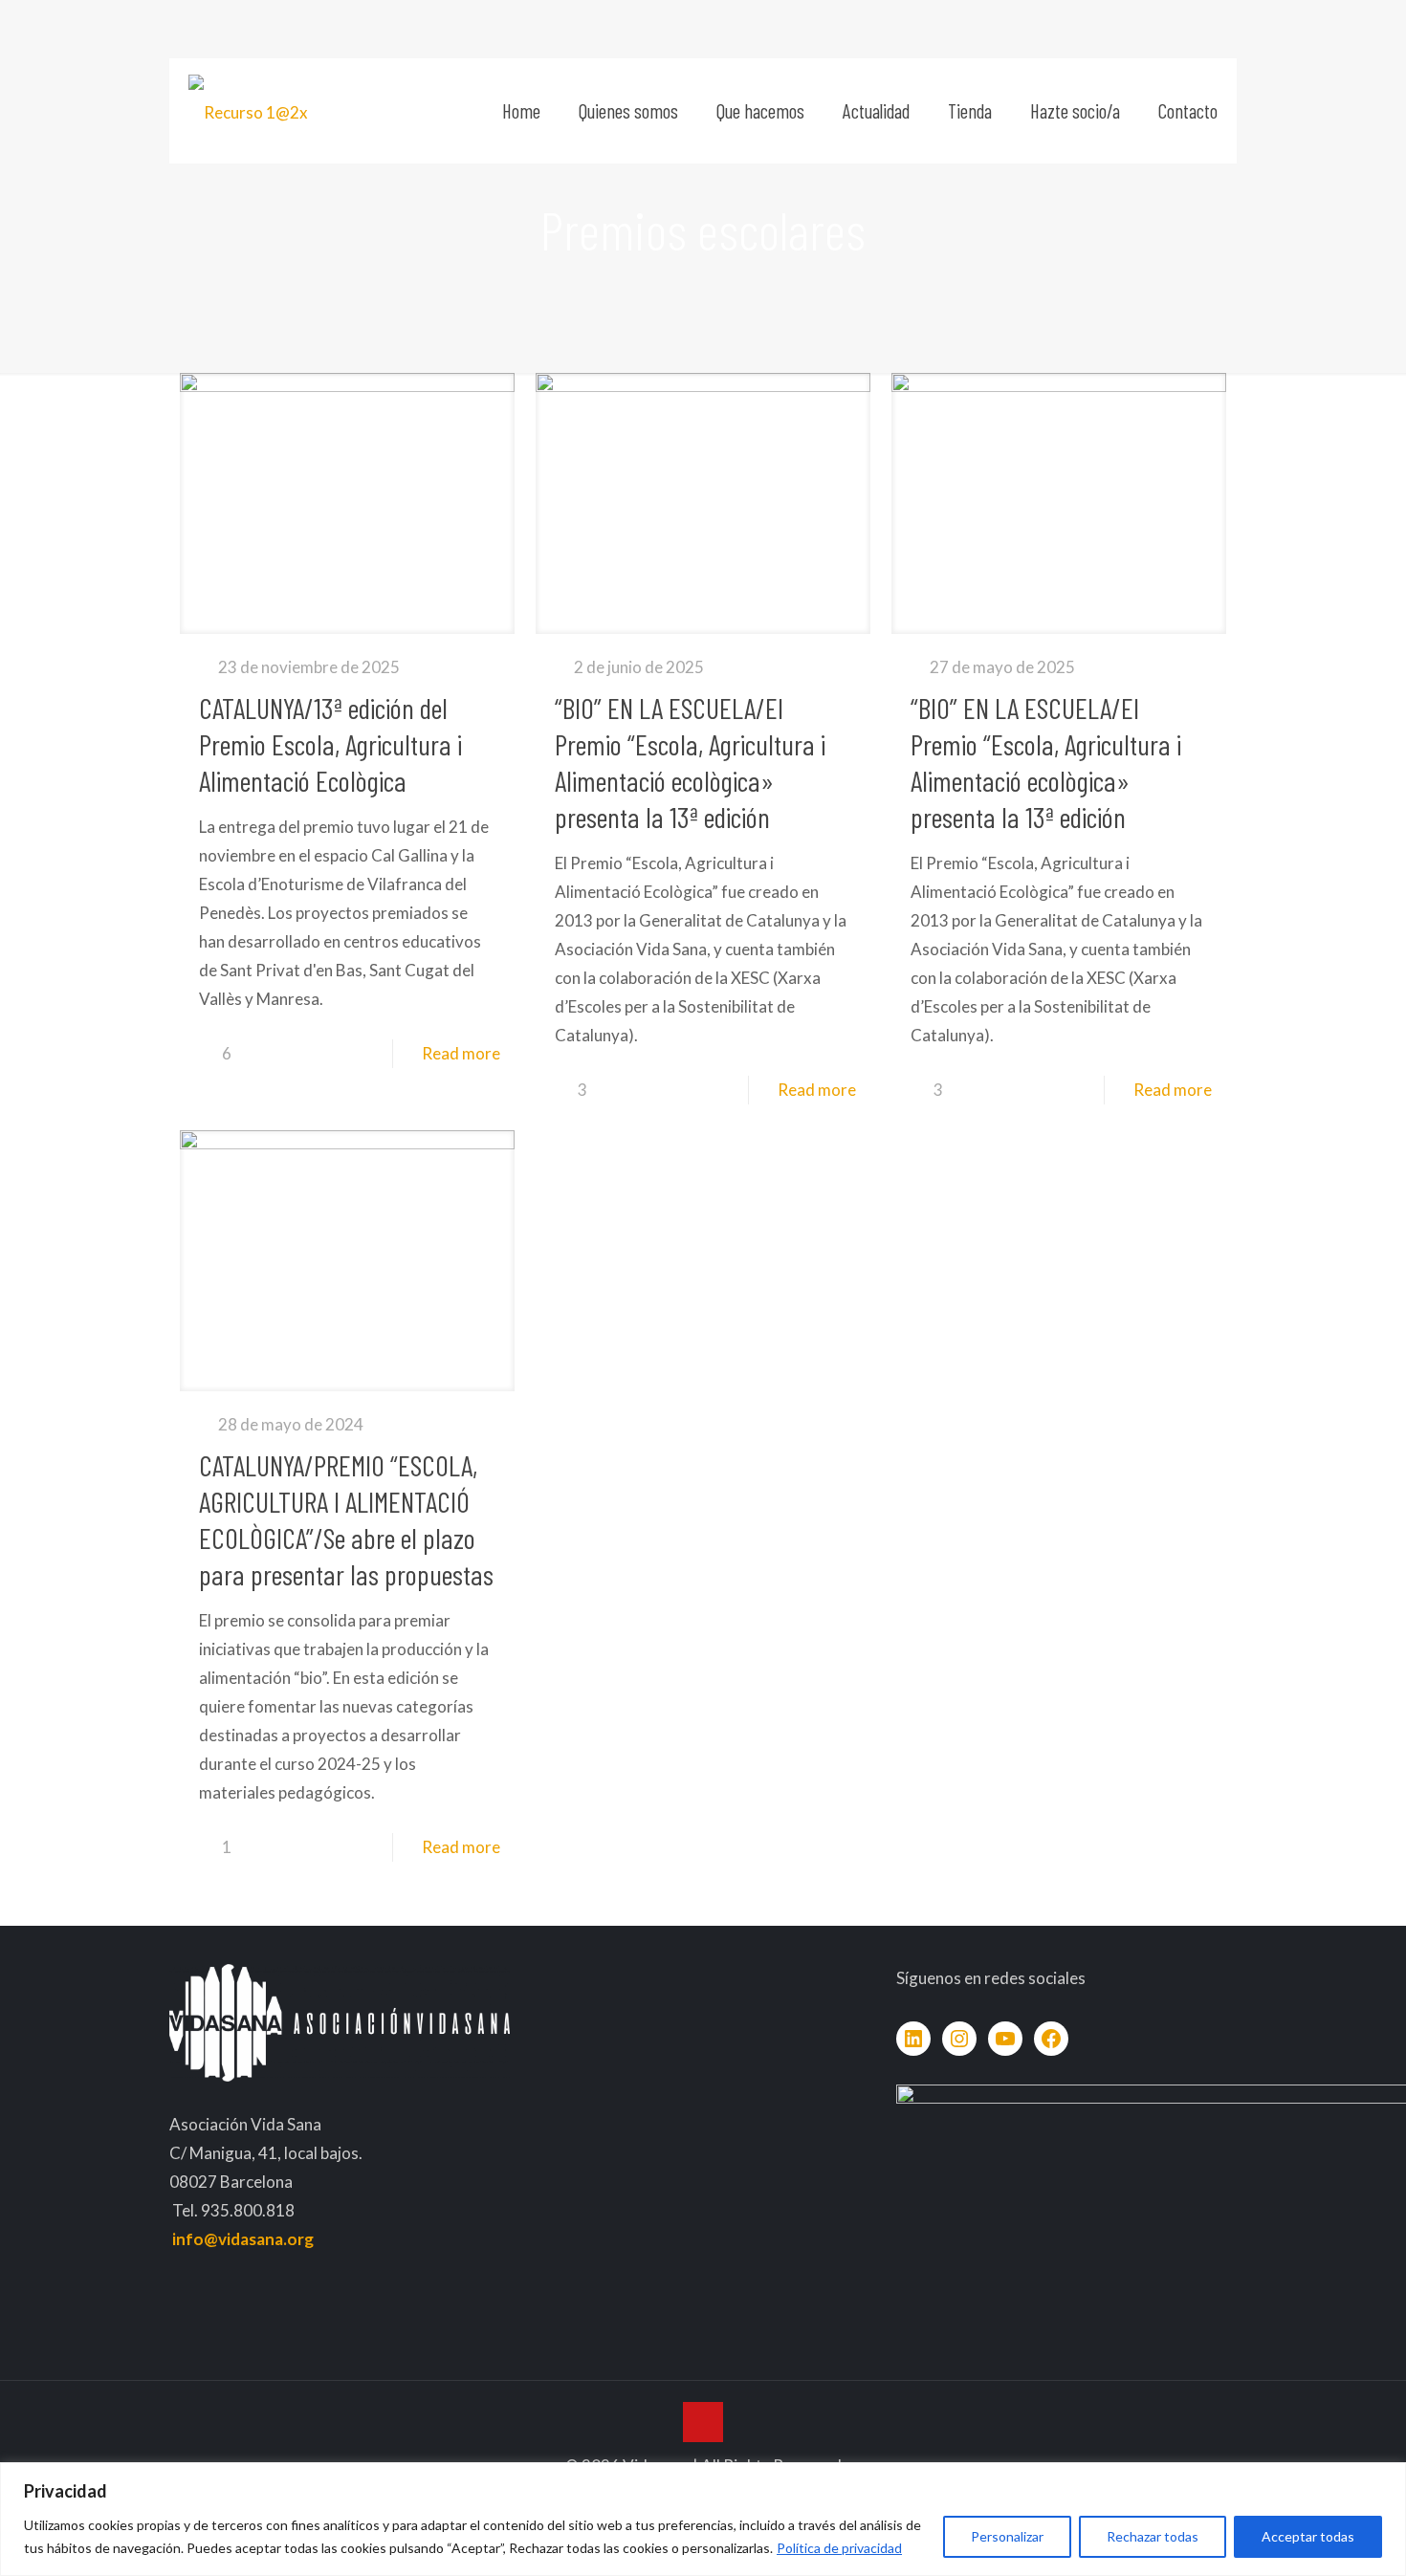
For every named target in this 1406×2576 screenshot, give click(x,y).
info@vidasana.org (243, 2239)
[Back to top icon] (703, 2422)
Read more (461, 1053)
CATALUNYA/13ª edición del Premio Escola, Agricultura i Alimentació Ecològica (330, 744)
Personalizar (1007, 2536)
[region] (703, 2519)
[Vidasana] (248, 111)
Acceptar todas (1308, 2536)
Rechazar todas (1153, 2536)
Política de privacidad (839, 2548)
